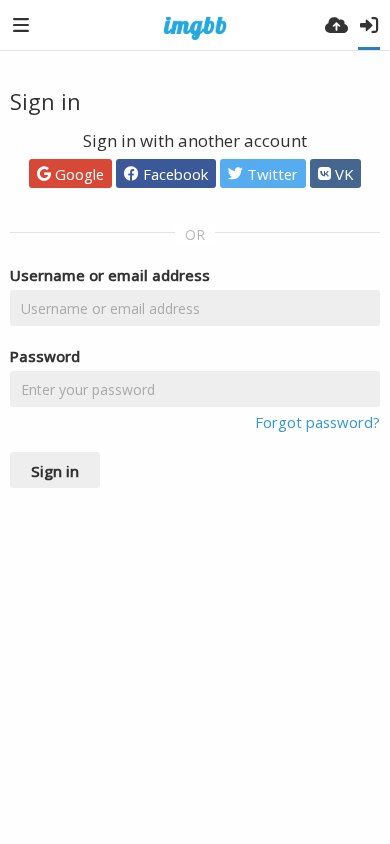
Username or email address (110, 275)
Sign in (55, 471)
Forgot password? (317, 422)
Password (45, 356)
